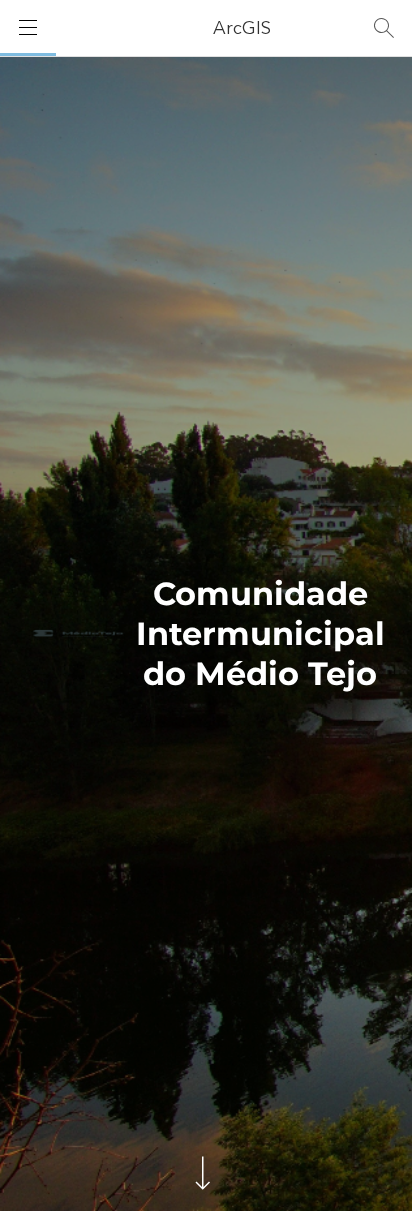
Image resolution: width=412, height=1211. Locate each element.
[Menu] (28, 28)
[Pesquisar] (384, 28)
